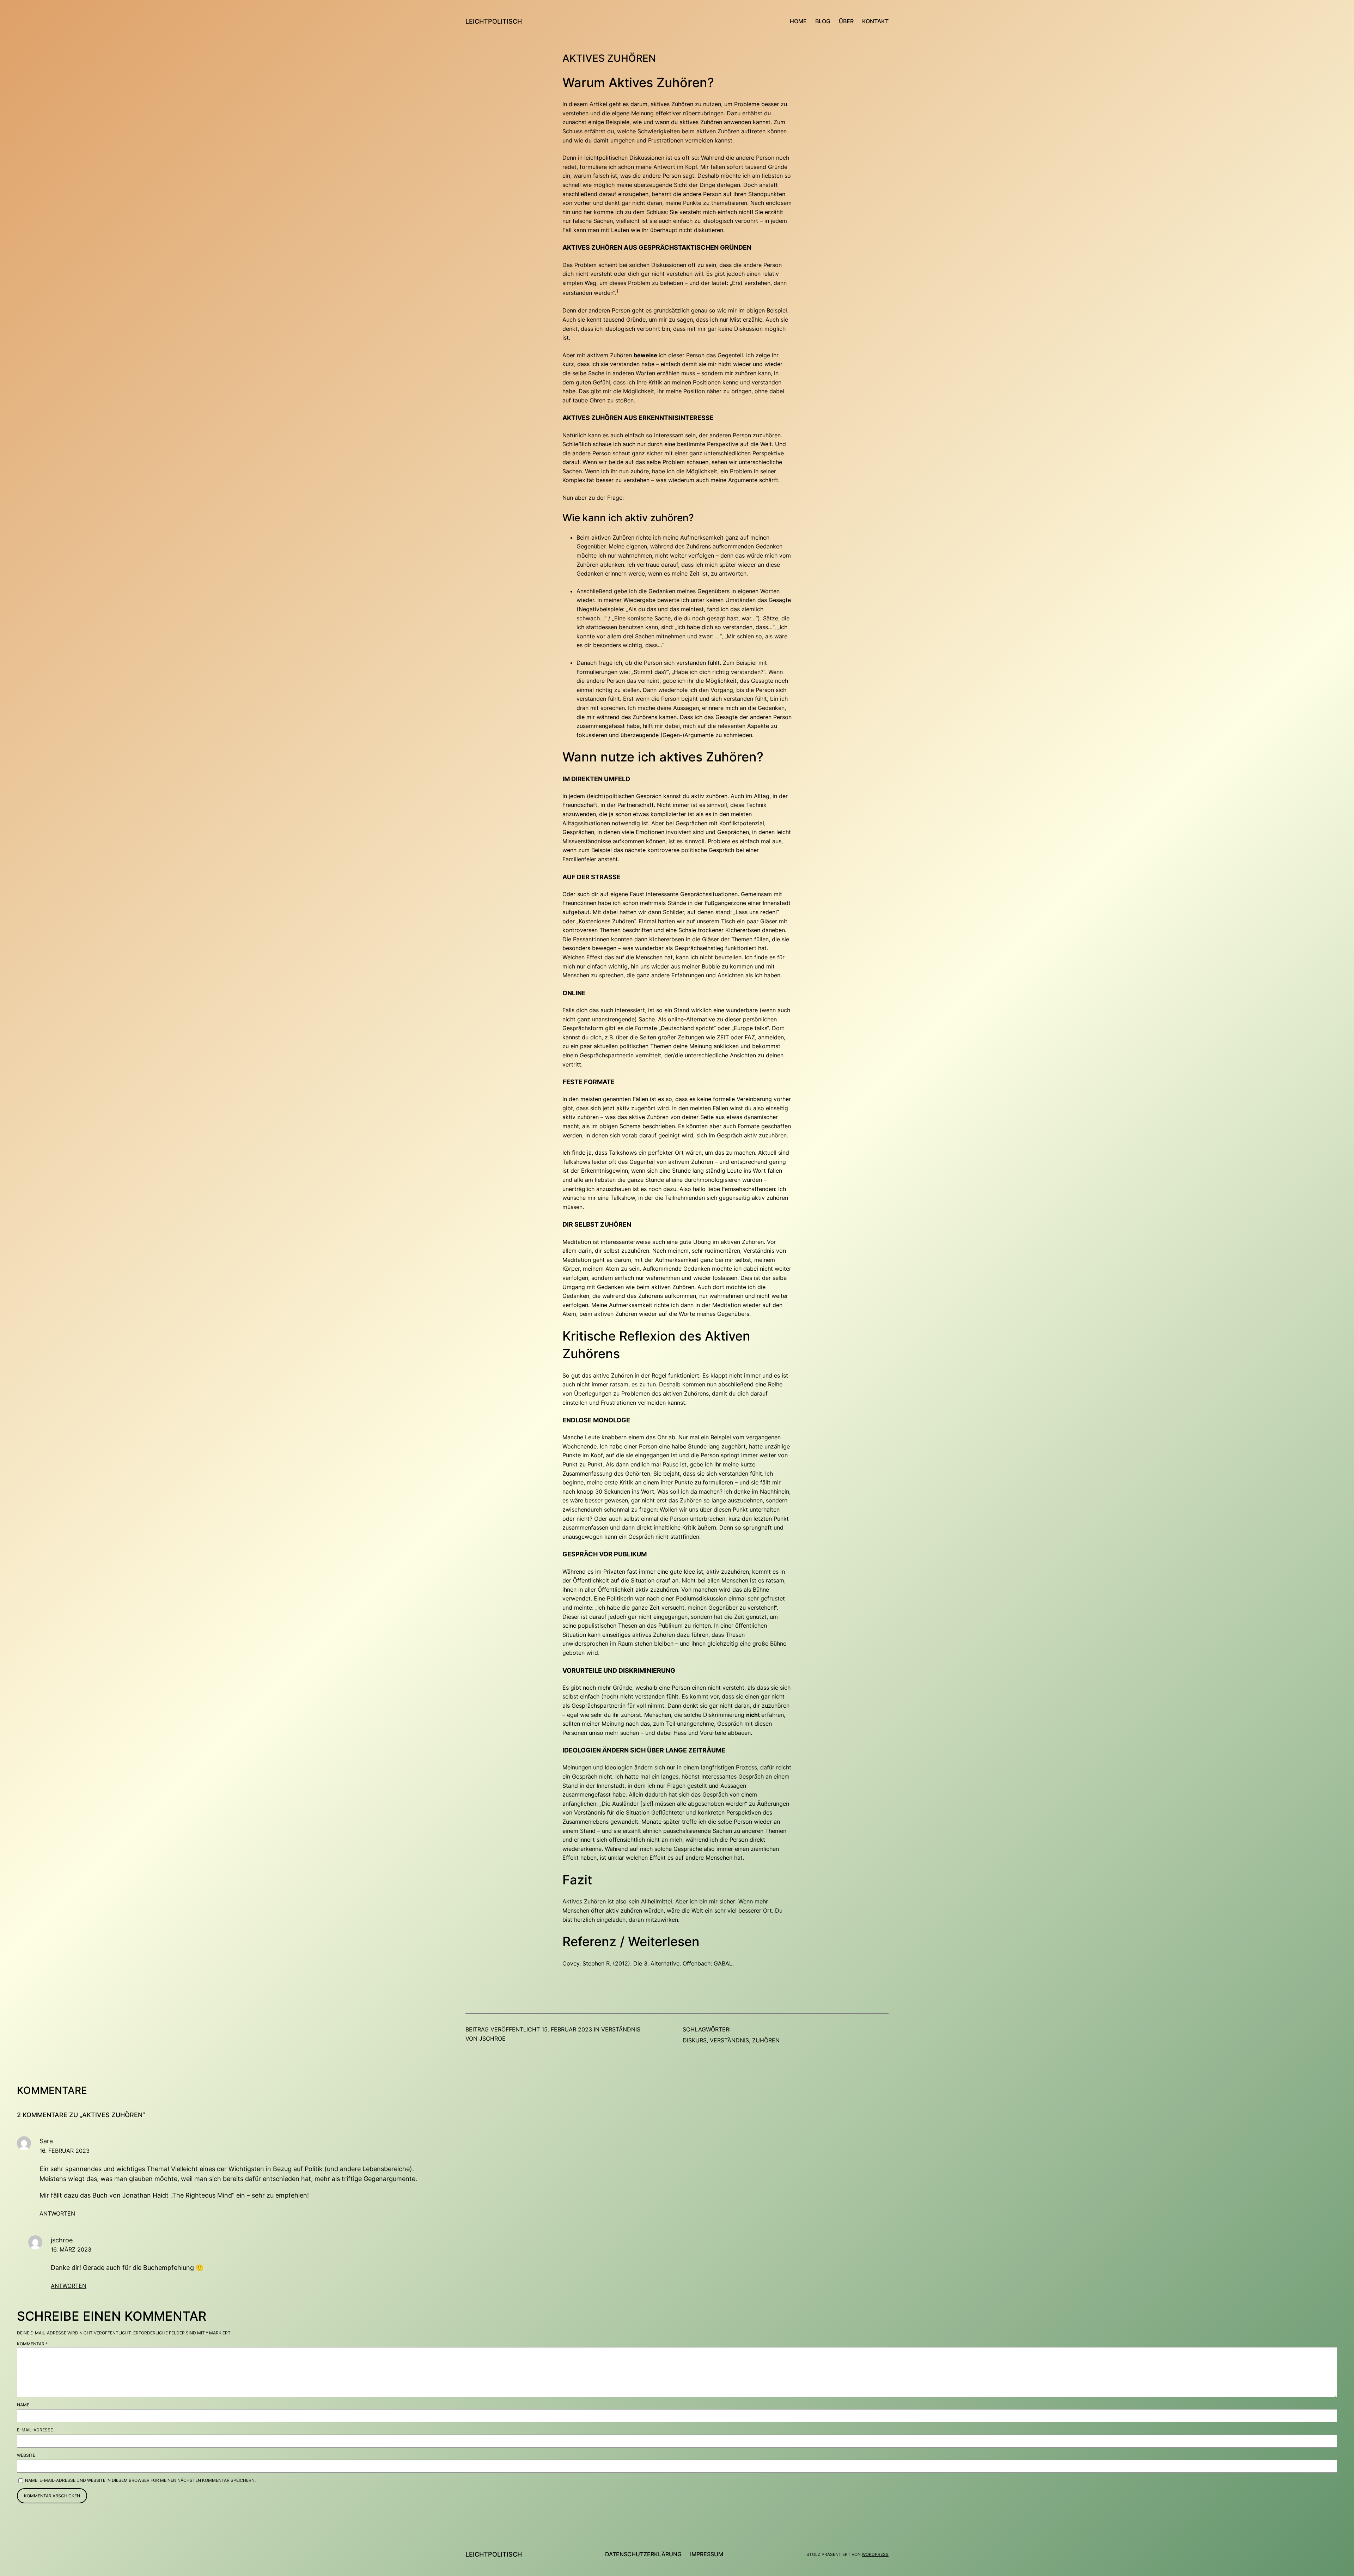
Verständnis (621, 2029)
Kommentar (32, 2344)
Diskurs (695, 2040)
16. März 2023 (71, 2249)
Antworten (57, 2213)
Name (23, 2405)
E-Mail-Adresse (35, 2430)
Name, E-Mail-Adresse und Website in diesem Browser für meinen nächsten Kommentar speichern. (140, 2480)
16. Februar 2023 (65, 2151)
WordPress (875, 2554)
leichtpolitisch (494, 21)
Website (26, 2455)
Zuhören (766, 2040)
